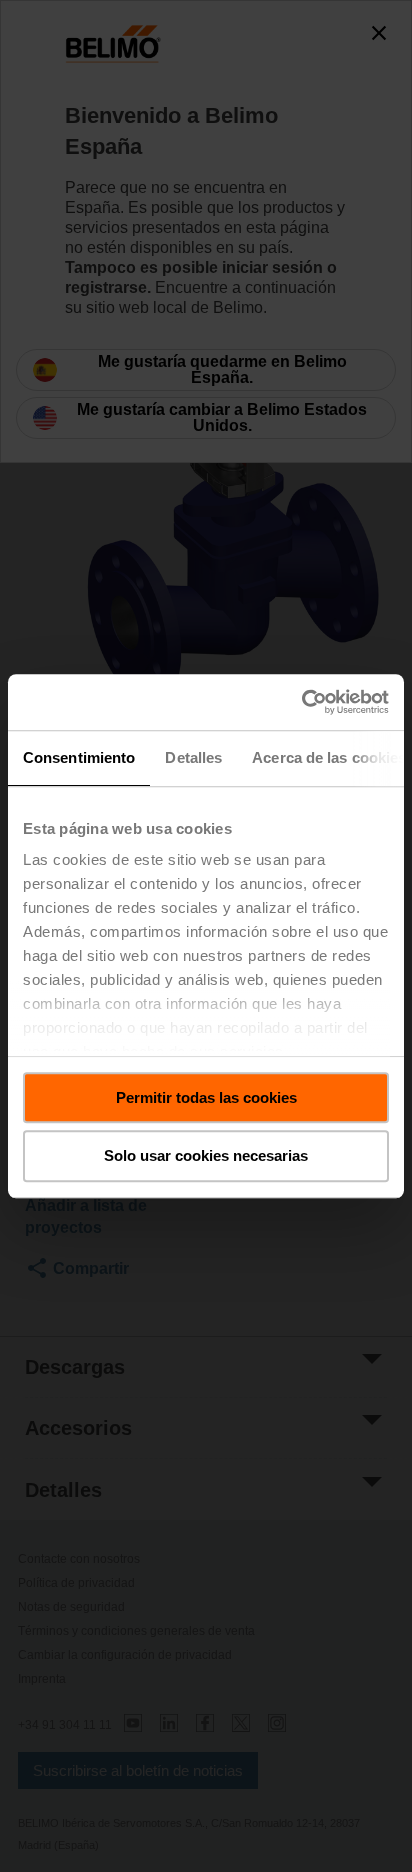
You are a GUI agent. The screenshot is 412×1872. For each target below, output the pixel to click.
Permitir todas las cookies (206, 1097)
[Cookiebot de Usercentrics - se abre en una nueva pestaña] (301, 702)
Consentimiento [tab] (79, 757)
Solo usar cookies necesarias (206, 1156)
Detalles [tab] (193, 757)
